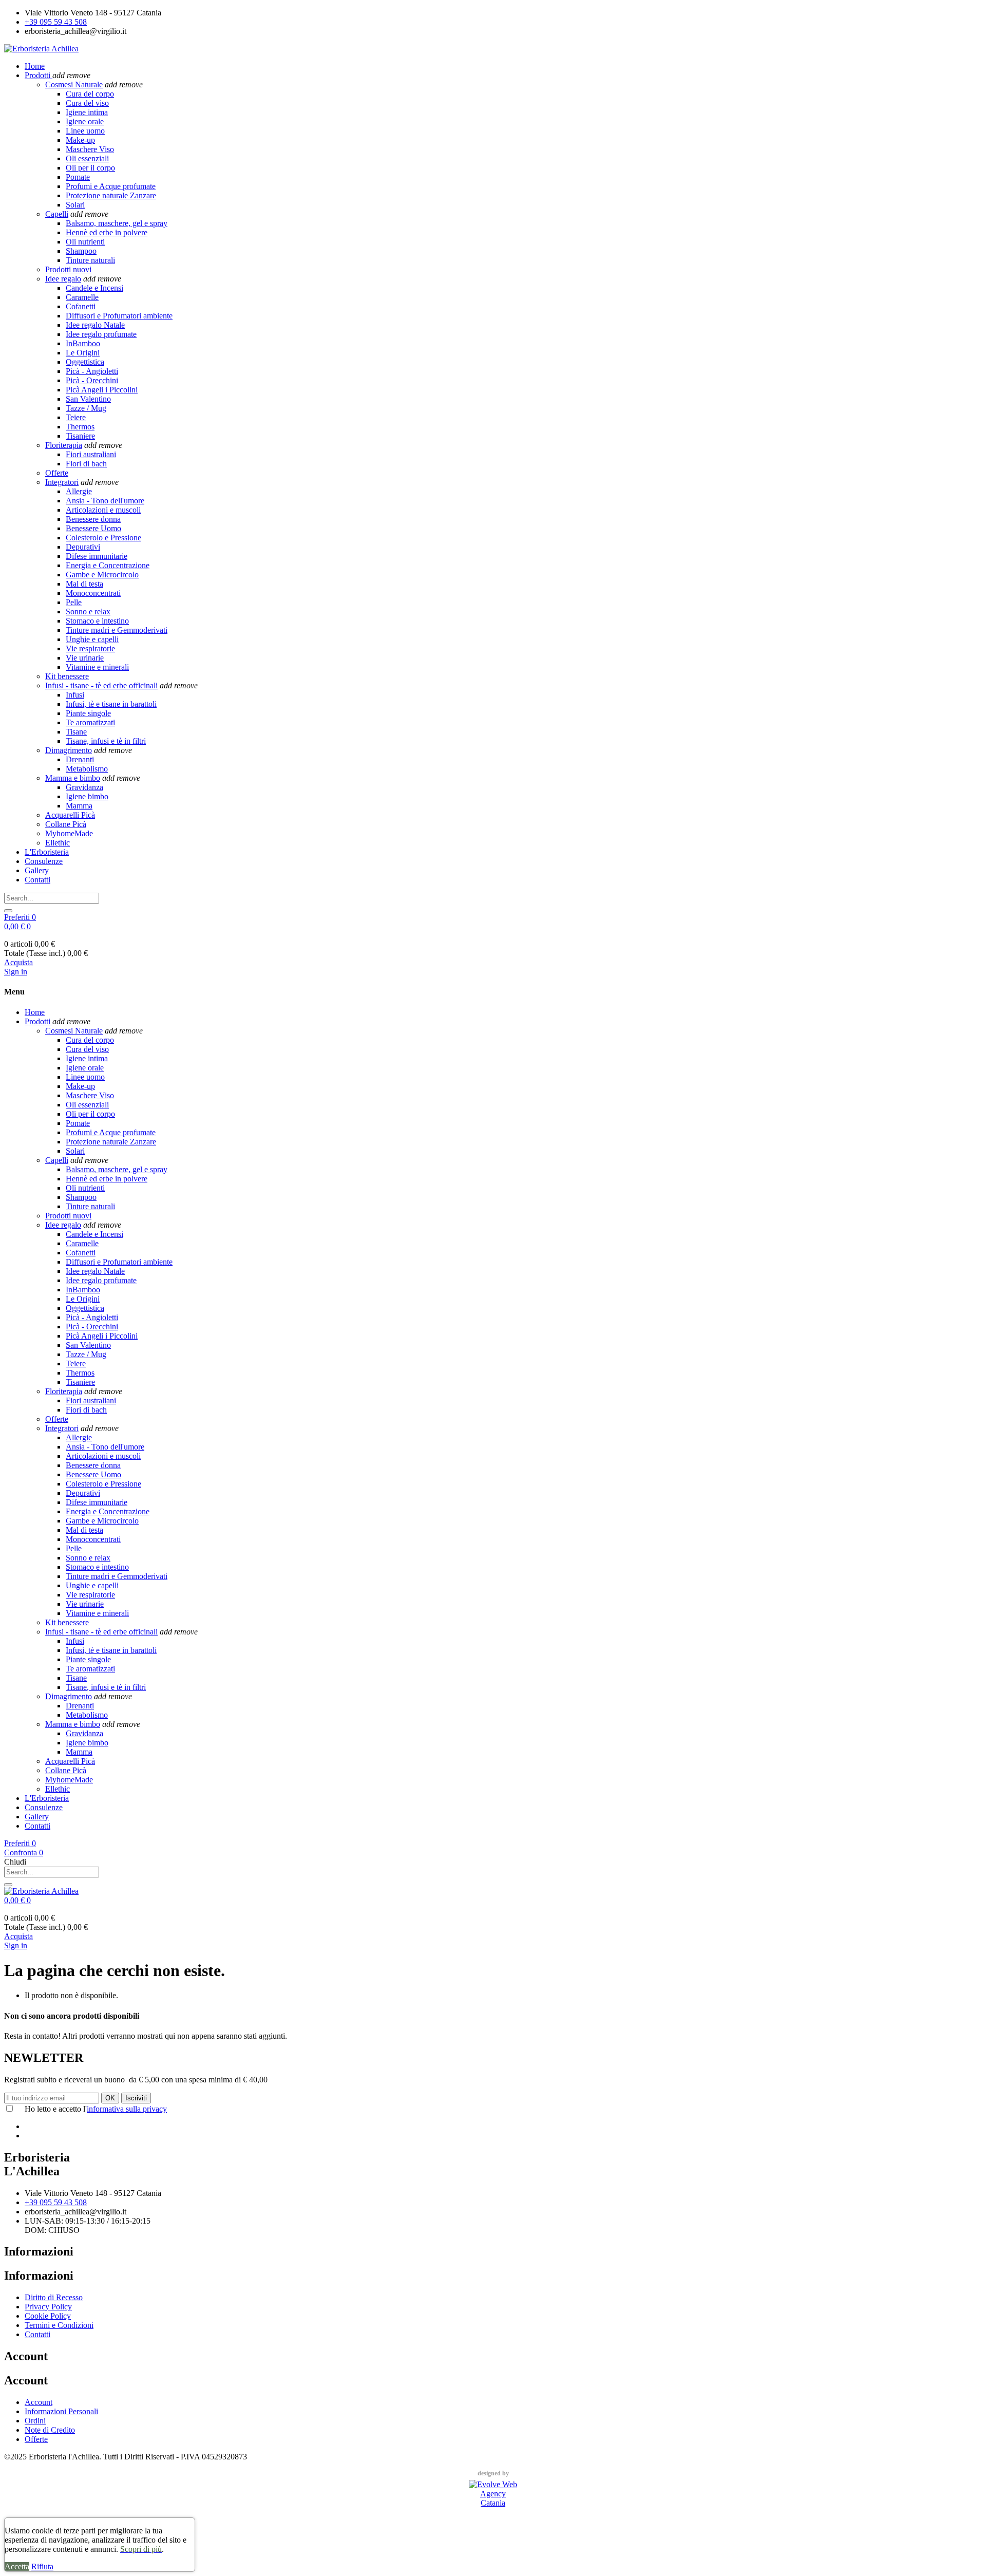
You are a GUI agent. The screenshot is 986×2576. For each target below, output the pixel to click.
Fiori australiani (91, 454)
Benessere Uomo (93, 528)
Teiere (76, 417)
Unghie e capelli (92, 639)
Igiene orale (85, 121)
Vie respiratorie (90, 648)
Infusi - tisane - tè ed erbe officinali (101, 685)
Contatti (37, 2334)
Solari (75, 205)
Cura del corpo (90, 94)
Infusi (75, 695)
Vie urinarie (85, 658)
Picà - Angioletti (92, 371)
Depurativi (83, 547)
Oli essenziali (87, 158)
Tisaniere (80, 436)
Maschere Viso (90, 149)
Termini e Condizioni (59, 2325)
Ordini (35, 2421)
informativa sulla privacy (127, 2109)
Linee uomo (85, 131)
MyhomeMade (69, 833)
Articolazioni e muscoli (103, 510)
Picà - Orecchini (92, 380)
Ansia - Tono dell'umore (105, 501)
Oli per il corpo (90, 168)
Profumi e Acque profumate (111, 186)
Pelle (74, 602)
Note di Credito (50, 2430)
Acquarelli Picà (70, 815)
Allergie (79, 491)
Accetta (17, 2566)
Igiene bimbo (87, 796)
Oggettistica (85, 362)
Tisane (76, 732)
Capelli (57, 214)
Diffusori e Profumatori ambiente (119, 316)
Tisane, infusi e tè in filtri (106, 741)
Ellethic (58, 843)
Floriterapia (64, 445)
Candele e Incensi (94, 288)
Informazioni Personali (61, 2411)
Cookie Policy (48, 2316)
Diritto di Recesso (54, 2297)
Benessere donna (93, 519)
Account (39, 2402)
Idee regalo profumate (101, 334)
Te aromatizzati (90, 722)
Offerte (57, 473)
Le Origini (83, 353)
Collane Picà (66, 824)
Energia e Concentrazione (108, 565)
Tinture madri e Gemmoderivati (117, 630)
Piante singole (88, 713)
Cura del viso (87, 103)
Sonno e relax (88, 612)
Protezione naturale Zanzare (111, 195)
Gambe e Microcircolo (102, 575)
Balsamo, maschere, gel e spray (117, 223)
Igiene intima (87, 112)
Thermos (80, 427)
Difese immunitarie (97, 556)
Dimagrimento (69, 750)
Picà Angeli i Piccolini (102, 390)
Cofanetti (81, 306)
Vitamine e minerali (97, 667)
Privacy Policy (48, 2307)
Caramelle (82, 297)
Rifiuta (42, 2566)
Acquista (18, 962)
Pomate (78, 177)
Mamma (79, 806)
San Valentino (88, 399)
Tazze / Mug (86, 408)
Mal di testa (84, 584)
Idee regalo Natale (95, 325)
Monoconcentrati (93, 593)
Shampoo (81, 251)
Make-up (80, 140)
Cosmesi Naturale (74, 84)
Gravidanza (84, 787)
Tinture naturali (90, 260)
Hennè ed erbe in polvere (107, 232)
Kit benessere (67, 676)
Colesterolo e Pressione (103, 538)
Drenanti (80, 759)
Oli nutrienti (85, 242)
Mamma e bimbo (73, 778)
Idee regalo (63, 279)
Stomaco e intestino (97, 621)
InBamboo (83, 343)
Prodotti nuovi (68, 269)
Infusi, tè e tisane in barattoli (111, 704)
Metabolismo (87, 769)
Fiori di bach (86, 464)
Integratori (62, 482)
